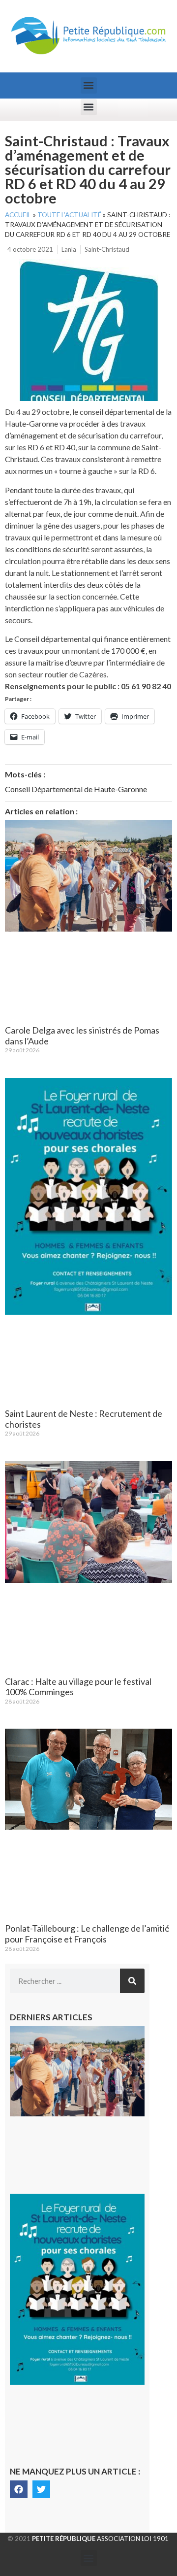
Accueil (18, 215)
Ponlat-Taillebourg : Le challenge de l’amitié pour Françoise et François (87, 1934)
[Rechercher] (132, 1981)
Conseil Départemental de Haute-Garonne (76, 789)
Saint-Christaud (107, 249)
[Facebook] (19, 2489)
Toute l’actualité (69, 215)
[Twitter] (41, 2489)
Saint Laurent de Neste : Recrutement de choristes (84, 1419)
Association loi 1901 (100, 2539)
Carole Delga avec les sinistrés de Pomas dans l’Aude (82, 1036)
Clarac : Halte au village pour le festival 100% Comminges (78, 1687)
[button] (89, 85)
